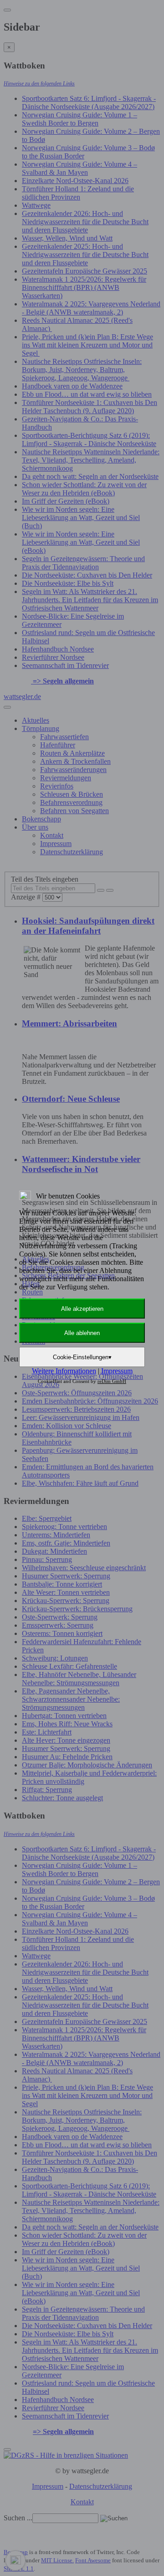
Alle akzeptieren (82, 1309)
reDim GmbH (112, 1381)
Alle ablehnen (82, 1333)
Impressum (117, 1371)
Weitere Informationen (64, 1371)
